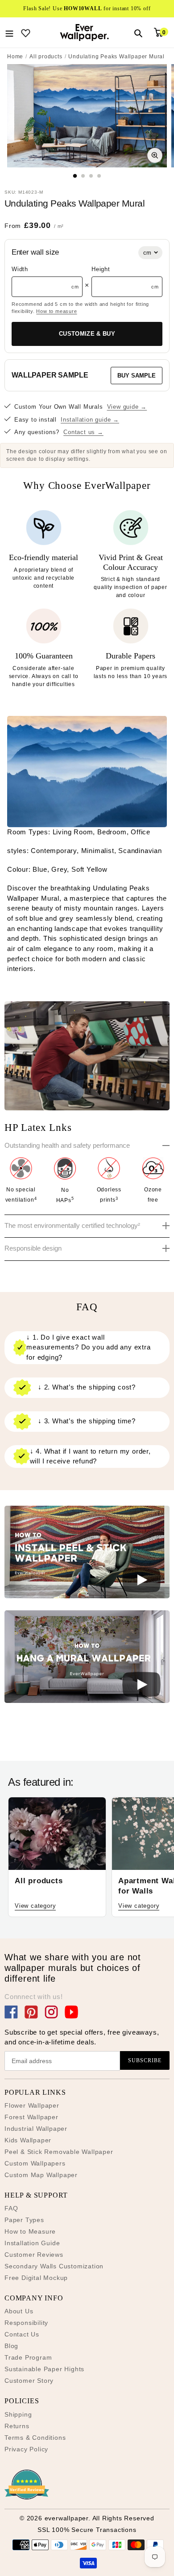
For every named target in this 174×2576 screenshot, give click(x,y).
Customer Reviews (34, 2255)
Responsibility (26, 2323)
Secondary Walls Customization (54, 2266)
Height (101, 269)
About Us (19, 2311)
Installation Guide (32, 2243)
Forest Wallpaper (31, 2117)
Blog (11, 2346)
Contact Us (22, 2334)
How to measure (56, 311)
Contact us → (83, 432)
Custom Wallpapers (35, 2163)
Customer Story (29, 2381)
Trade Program (28, 2357)
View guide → (127, 407)
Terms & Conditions (35, 2438)
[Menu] (9, 33)
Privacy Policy (26, 2449)
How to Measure (30, 2231)
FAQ (11, 2208)
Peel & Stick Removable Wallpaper (59, 2152)
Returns (17, 2426)
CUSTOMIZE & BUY (87, 334)
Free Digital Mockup (36, 2278)
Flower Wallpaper (32, 2105)
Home (15, 57)
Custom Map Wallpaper (41, 2175)
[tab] (75, 176)
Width (20, 269)
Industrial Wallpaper (36, 2129)
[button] (87, 1554)
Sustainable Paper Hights (44, 2369)
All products (46, 57)
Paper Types (24, 2220)
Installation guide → (90, 420)
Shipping (18, 2414)
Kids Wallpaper (28, 2140)
